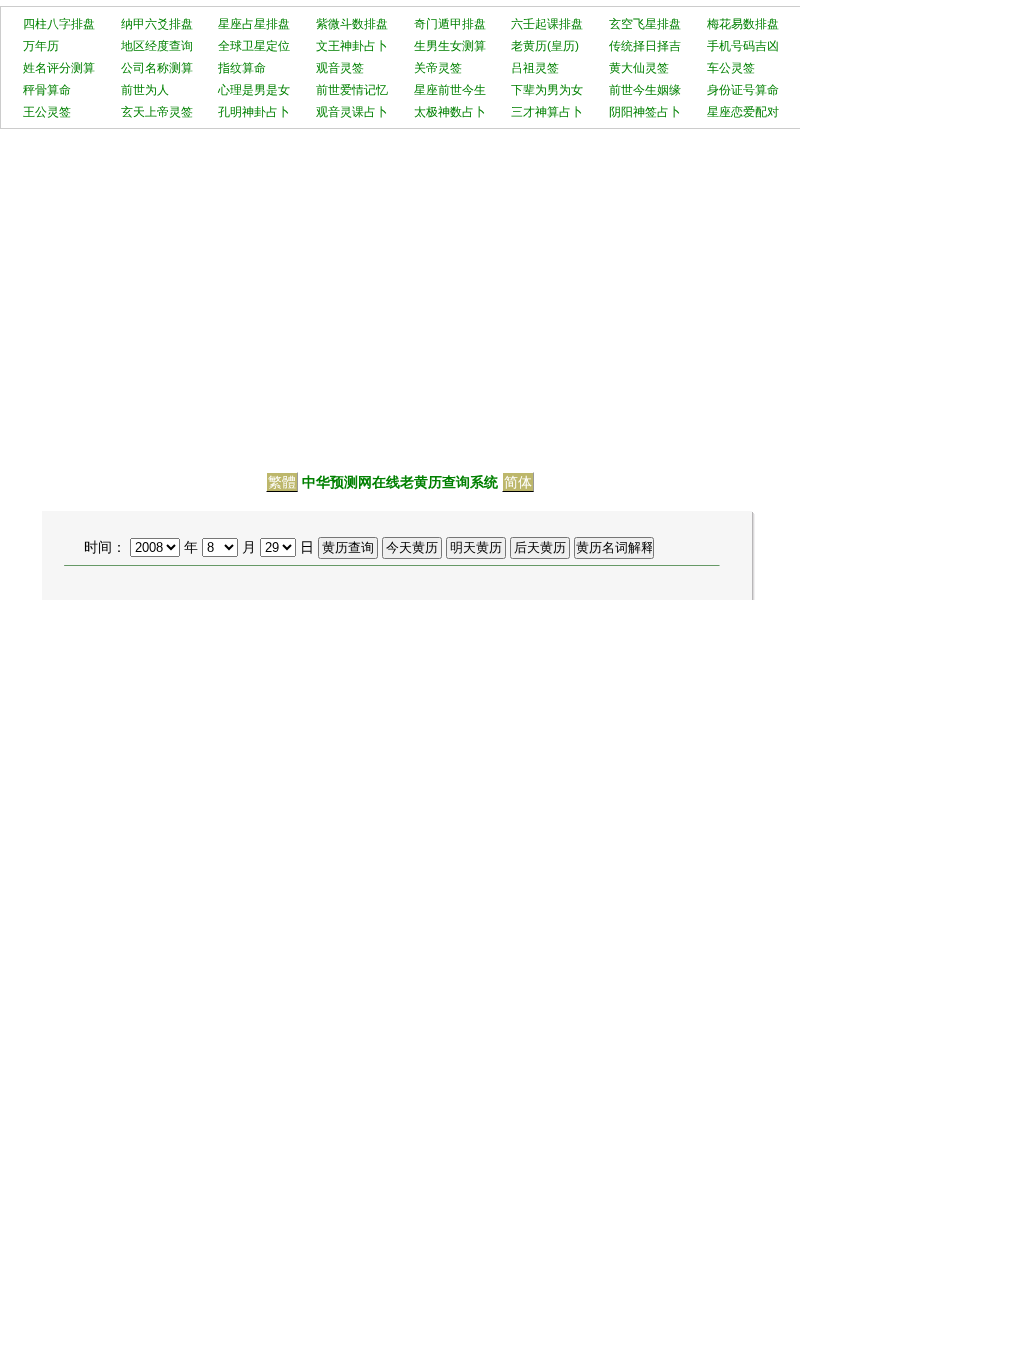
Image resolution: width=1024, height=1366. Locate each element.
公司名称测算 (157, 68)
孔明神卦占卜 (254, 112)
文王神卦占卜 (352, 46)
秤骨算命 (47, 90)
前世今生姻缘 (645, 90)
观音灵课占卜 (352, 112)
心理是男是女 (254, 90)
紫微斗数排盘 (352, 24)
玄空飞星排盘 (645, 24)
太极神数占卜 (450, 112)
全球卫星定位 (254, 46)
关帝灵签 (438, 68)
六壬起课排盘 (547, 24)
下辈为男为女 (547, 90)
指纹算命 (242, 68)
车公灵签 (731, 68)
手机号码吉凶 (743, 46)
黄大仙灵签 (639, 68)
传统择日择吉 (645, 46)
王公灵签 (47, 112)
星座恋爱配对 (743, 112)
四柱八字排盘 (59, 24)
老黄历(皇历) (545, 46)
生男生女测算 (450, 46)
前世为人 (145, 90)
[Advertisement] (512, 290)
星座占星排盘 (254, 24)
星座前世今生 (450, 90)
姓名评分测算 (59, 68)
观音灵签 (340, 68)
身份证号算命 (743, 90)
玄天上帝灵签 (157, 112)
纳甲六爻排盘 (157, 24)
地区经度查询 (157, 46)
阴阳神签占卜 (645, 112)
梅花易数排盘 (743, 24)
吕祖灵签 (535, 68)
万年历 (41, 46)
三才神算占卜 (547, 112)
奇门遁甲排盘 (450, 24)
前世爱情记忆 (352, 90)
